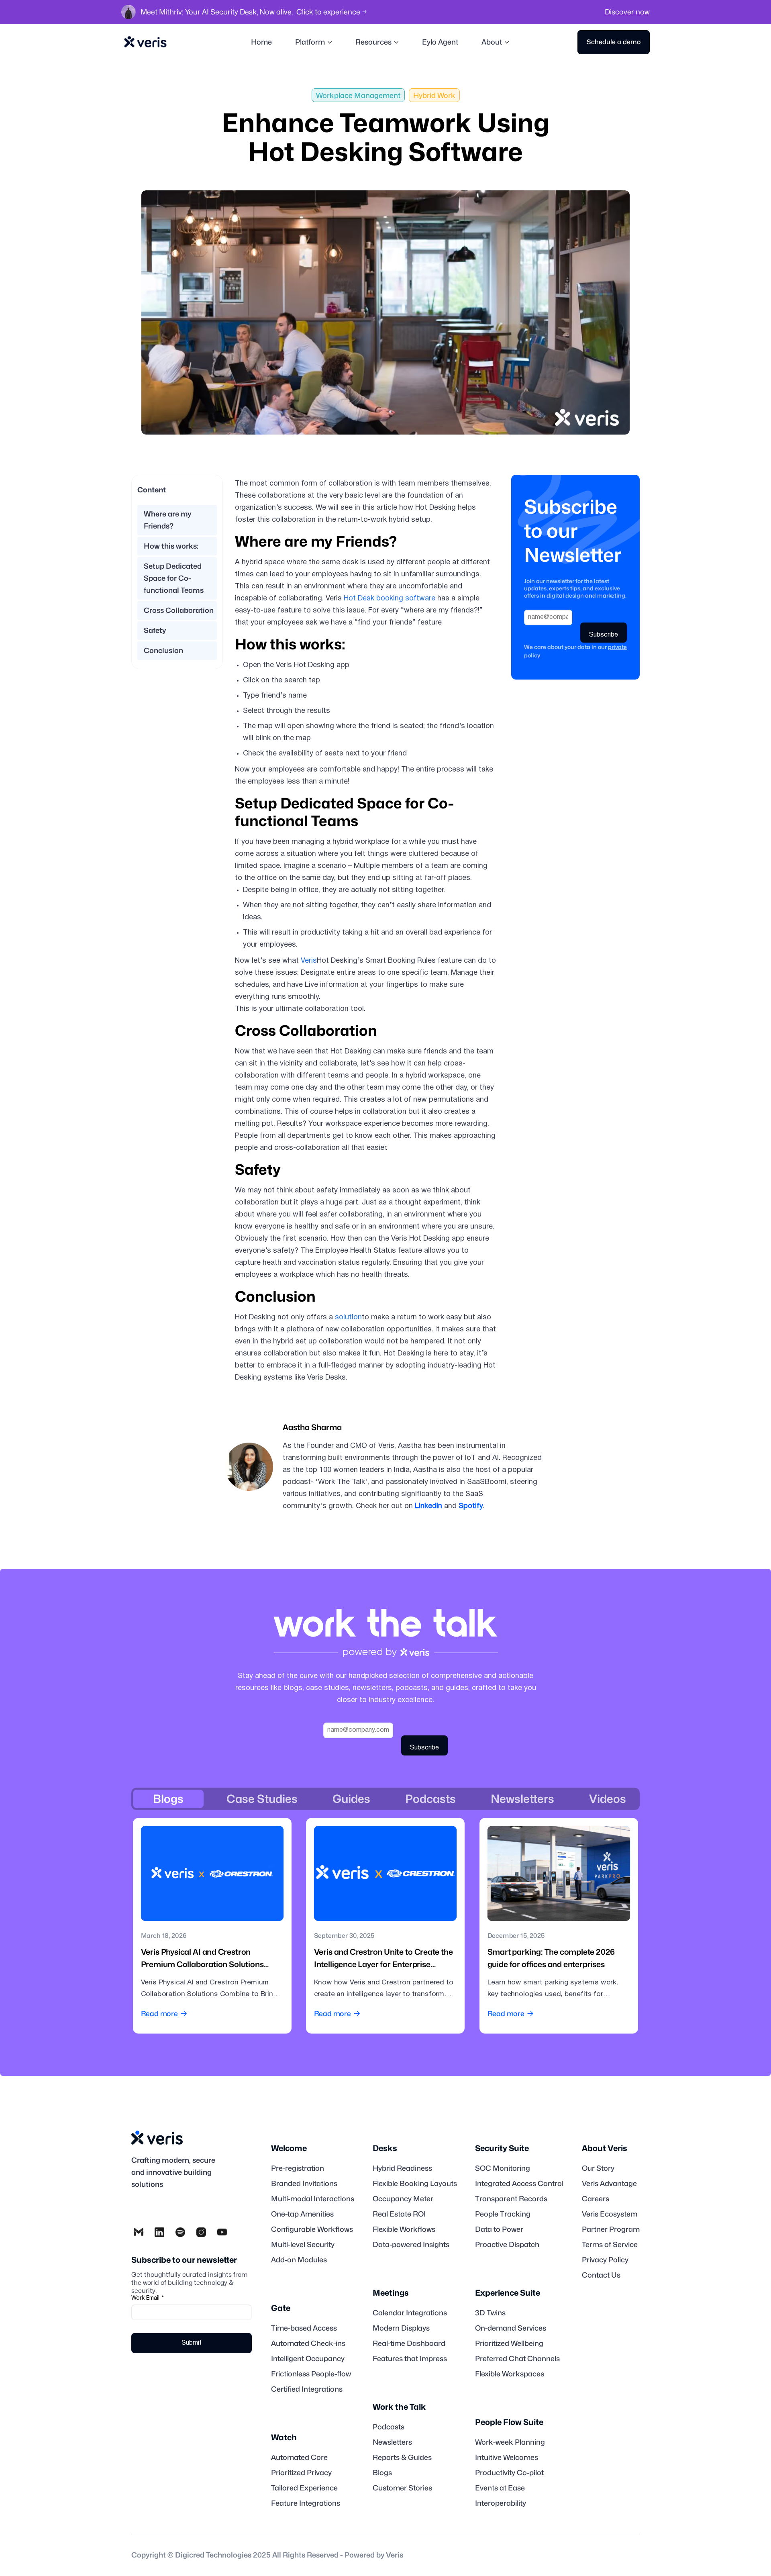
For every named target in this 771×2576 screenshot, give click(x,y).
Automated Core (299, 2458)
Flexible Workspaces (510, 2374)
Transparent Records (511, 2199)
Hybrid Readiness (402, 2168)
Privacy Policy (605, 2260)
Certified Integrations (307, 2389)
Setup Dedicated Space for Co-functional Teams (174, 578)
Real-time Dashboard (409, 2343)
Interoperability (501, 2503)
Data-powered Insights (411, 2245)
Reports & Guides (402, 2458)
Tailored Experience (304, 2488)
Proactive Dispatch (507, 2245)
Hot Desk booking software (390, 599)
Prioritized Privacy (301, 2473)
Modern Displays (401, 2328)
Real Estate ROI (399, 2214)
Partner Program (611, 2229)
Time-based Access (304, 2328)
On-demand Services (511, 2328)
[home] (145, 42)
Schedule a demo (614, 42)
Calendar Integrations (410, 2313)
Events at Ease (500, 2488)
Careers (596, 2199)
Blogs (382, 2473)
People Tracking (503, 2214)
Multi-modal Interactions (313, 2199)
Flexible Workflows (404, 2229)
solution (348, 1318)
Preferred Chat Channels (517, 2359)
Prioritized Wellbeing (509, 2343)
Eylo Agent (440, 42)
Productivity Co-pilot (509, 2473)
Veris (309, 961)
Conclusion (163, 650)
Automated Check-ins (308, 2343)
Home (261, 42)
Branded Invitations (304, 2184)
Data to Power (499, 2229)
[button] (314, 42)
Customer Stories (402, 2488)
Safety (155, 630)
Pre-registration (298, 2168)
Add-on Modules (299, 2260)
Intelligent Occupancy (308, 2359)
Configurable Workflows (312, 2229)
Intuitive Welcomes (507, 2458)
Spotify (471, 1506)
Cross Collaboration (179, 610)
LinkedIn (428, 1506)
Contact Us (601, 2275)
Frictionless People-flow (311, 2374)
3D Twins (490, 2313)
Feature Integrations (306, 2503)
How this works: (171, 546)
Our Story (598, 2168)
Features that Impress (410, 2359)
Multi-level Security (303, 2245)
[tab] (168, 1799)
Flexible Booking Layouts (415, 2184)
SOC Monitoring (503, 2168)
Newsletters (392, 2442)
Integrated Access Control (519, 2184)
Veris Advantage (609, 2184)
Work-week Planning (510, 2442)
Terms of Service (610, 2245)
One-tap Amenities (302, 2214)
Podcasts (389, 2427)
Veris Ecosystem (610, 2214)
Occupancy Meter (403, 2199)
